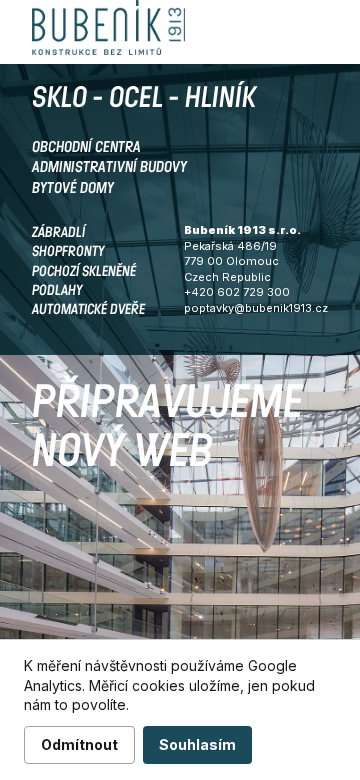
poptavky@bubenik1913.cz (256, 308)
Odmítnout (79, 744)
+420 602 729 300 (237, 292)
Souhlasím (197, 744)
